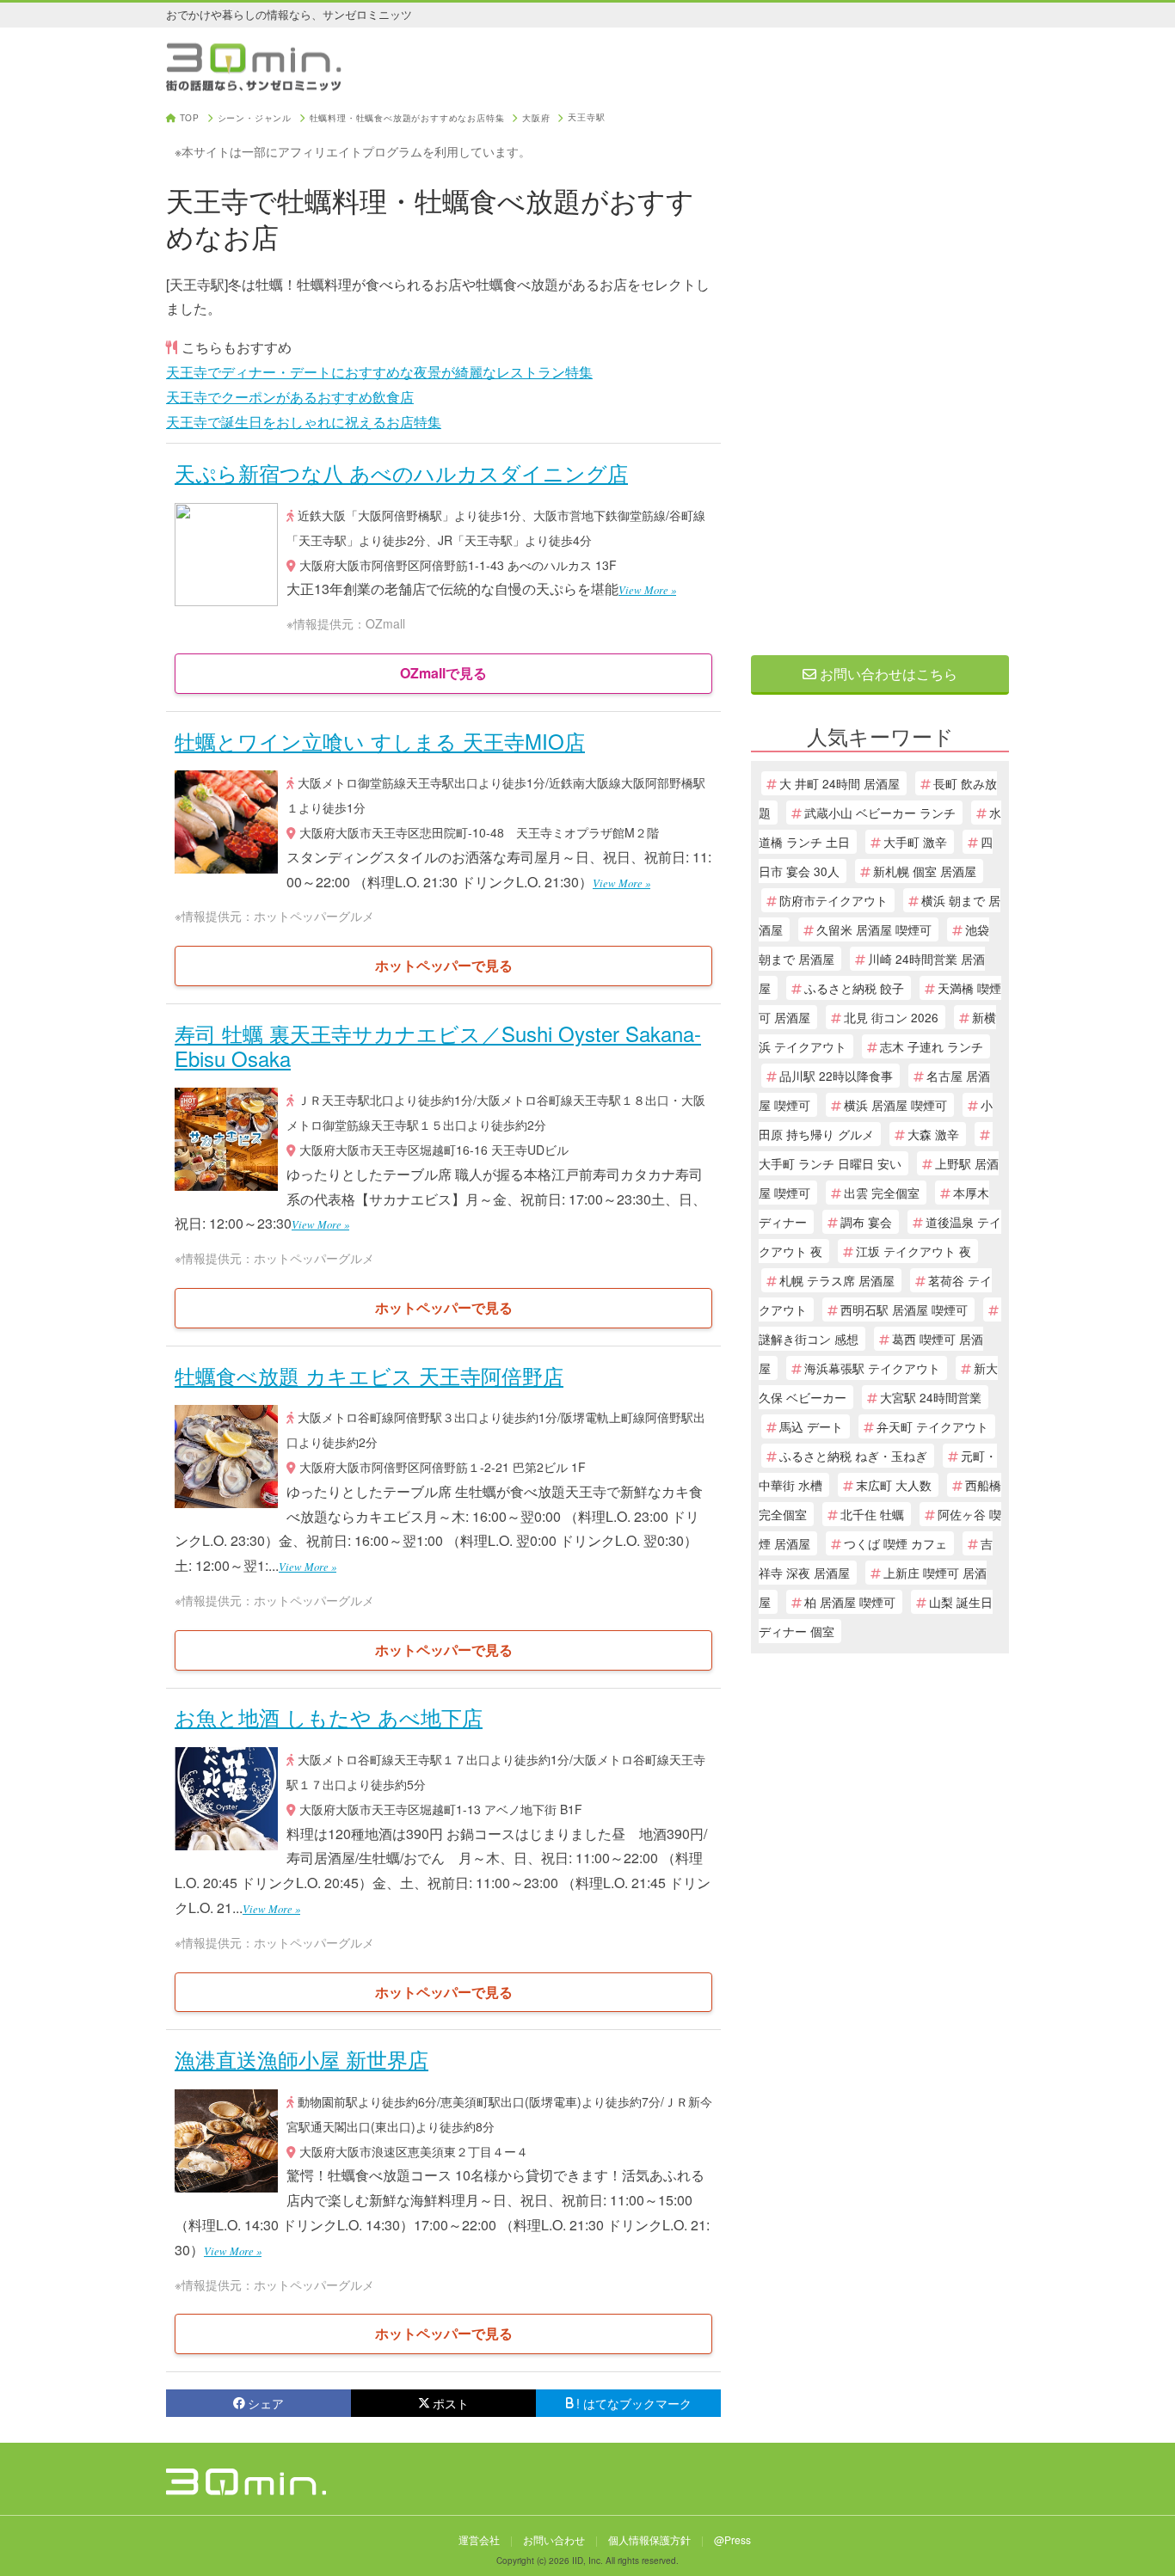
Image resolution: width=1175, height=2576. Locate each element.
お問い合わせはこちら (887, 674)
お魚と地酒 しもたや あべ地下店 (329, 1717)
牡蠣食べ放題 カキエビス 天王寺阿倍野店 (369, 1375)
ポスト (451, 2403)
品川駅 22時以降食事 (836, 1076)
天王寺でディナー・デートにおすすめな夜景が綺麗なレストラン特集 (379, 372)
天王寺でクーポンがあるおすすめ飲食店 (290, 397)
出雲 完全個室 (882, 1193)
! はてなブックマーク (634, 2403)
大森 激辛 (933, 1134)
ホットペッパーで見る (444, 965)
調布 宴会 (866, 1222)
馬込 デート (811, 1426)
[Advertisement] (880, 371)
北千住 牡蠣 (872, 1514)
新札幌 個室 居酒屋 (925, 871)
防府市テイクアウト (834, 900)
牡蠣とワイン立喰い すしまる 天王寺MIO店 (380, 741)
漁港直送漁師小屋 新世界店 (301, 2059)
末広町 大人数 (894, 1485)
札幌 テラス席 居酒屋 (837, 1280)
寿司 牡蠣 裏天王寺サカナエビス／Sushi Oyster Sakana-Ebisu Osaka (438, 1046)
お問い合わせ (554, 2539)
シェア (266, 2403)
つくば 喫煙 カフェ (895, 1543)
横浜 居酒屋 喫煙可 (895, 1105)
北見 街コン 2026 (891, 1017)
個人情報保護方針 (649, 2539)
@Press (732, 2539)
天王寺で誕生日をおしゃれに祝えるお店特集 (304, 422)
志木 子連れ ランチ (932, 1046)
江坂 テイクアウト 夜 (914, 1251)
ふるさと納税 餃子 (854, 988)
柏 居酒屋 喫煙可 (850, 1602)
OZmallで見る (443, 673)
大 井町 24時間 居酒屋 (840, 783)
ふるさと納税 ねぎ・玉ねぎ (853, 1456)
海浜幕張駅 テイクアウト (872, 1368)
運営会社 (479, 2539)
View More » (647, 589)
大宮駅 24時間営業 (931, 1397)
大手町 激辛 (915, 842)
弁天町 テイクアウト (932, 1426)
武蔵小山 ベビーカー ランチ (880, 813)
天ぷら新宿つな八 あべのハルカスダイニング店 (401, 472)
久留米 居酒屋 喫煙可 (874, 929)
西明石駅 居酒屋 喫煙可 (904, 1309)
